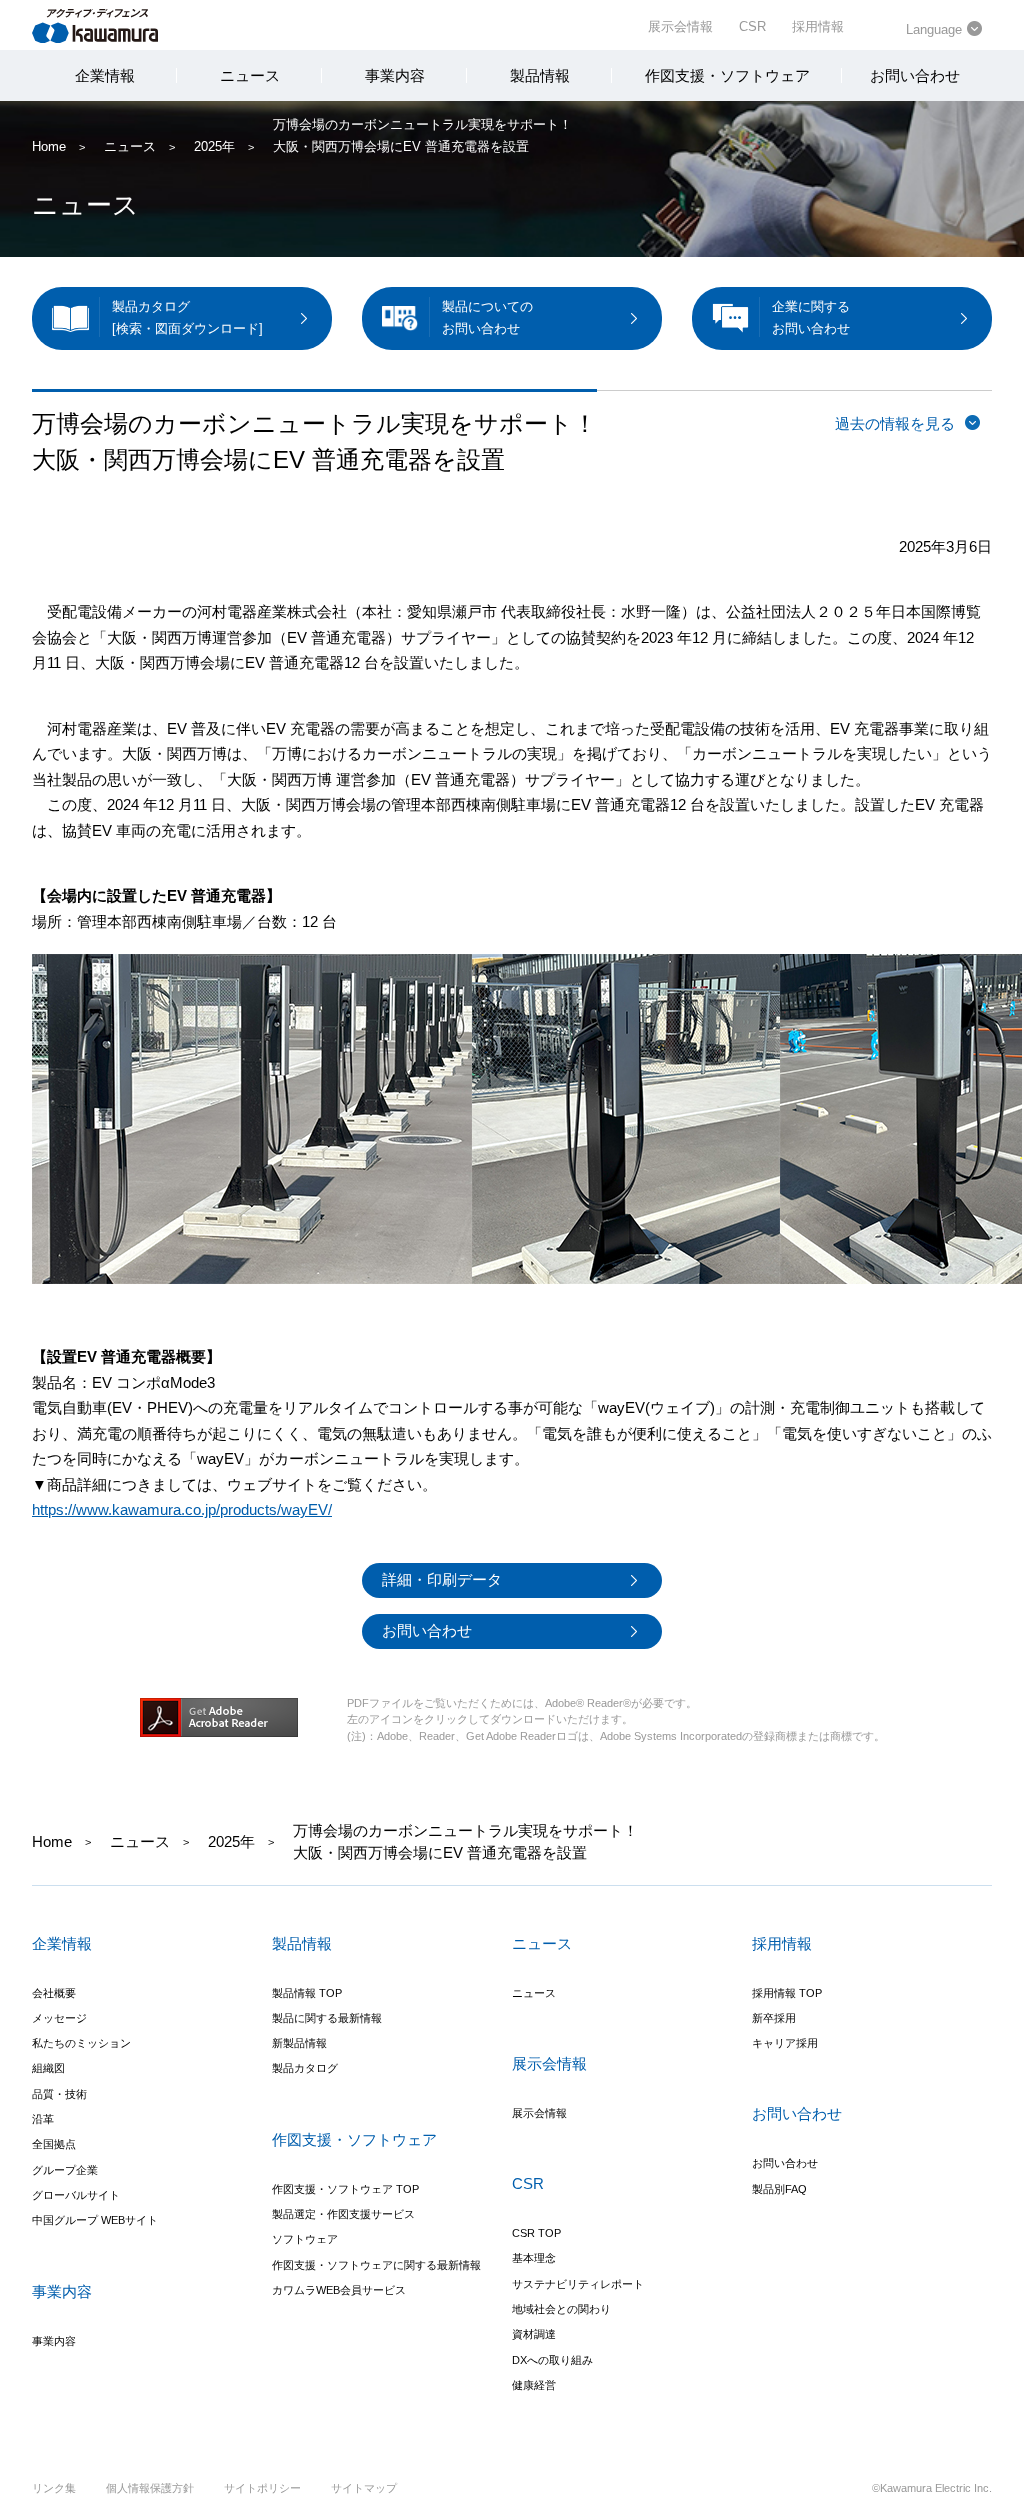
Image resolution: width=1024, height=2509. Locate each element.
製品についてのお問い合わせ (487, 317)
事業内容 (395, 75)
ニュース (250, 75)
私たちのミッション (81, 2043)
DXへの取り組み (552, 2360)
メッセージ (59, 2018)
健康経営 (534, 2385)
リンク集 (54, 2488)
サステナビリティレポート (578, 2284)
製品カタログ (305, 2068)
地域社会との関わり (561, 2309)
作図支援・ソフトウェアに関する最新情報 (376, 2265)
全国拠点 (54, 2144)
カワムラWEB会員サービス (339, 2290)
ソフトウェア (305, 2239)
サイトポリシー (262, 2488)
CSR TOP (536, 2233)
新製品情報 (299, 2043)
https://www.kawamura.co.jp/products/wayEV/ (182, 1509)
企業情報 (105, 75)
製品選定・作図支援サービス (343, 2214)
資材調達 (534, 2334)
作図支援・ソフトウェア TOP (345, 2189)
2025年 (214, 146)
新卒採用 (774, 2018)
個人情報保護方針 (150, 2488)
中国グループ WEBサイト (95, 2220)
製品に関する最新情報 (327, 2018)
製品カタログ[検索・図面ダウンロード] (187, 317)
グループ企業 (65, 2170)
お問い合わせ (915, 75)
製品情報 (540, 75)
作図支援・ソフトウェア (727, 75)
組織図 (48, 2068)
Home (49, 146)
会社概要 (54, 1993)
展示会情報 (680, 26)
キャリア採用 (785, 2043)
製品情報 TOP (307, 1993)
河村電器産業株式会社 (114, 24)
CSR (752, 26)
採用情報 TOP (787, 1993)
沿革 (43, 2119)
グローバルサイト (76, 2195)
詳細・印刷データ (442, 1579)
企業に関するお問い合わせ (811, 317)
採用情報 (818, 26)
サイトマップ (364, 2488)
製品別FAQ (779, 2189)
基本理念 (534, 2258)
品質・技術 (59, 2094)
